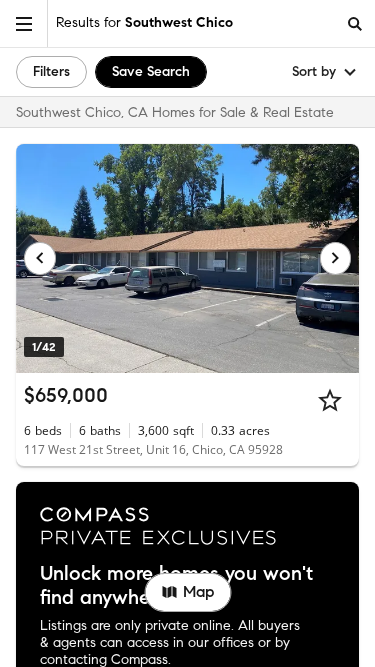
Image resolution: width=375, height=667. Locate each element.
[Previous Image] (40, 258)
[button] (24, 23)
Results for (144, 22)
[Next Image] (336, 258)
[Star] (330, 400)
